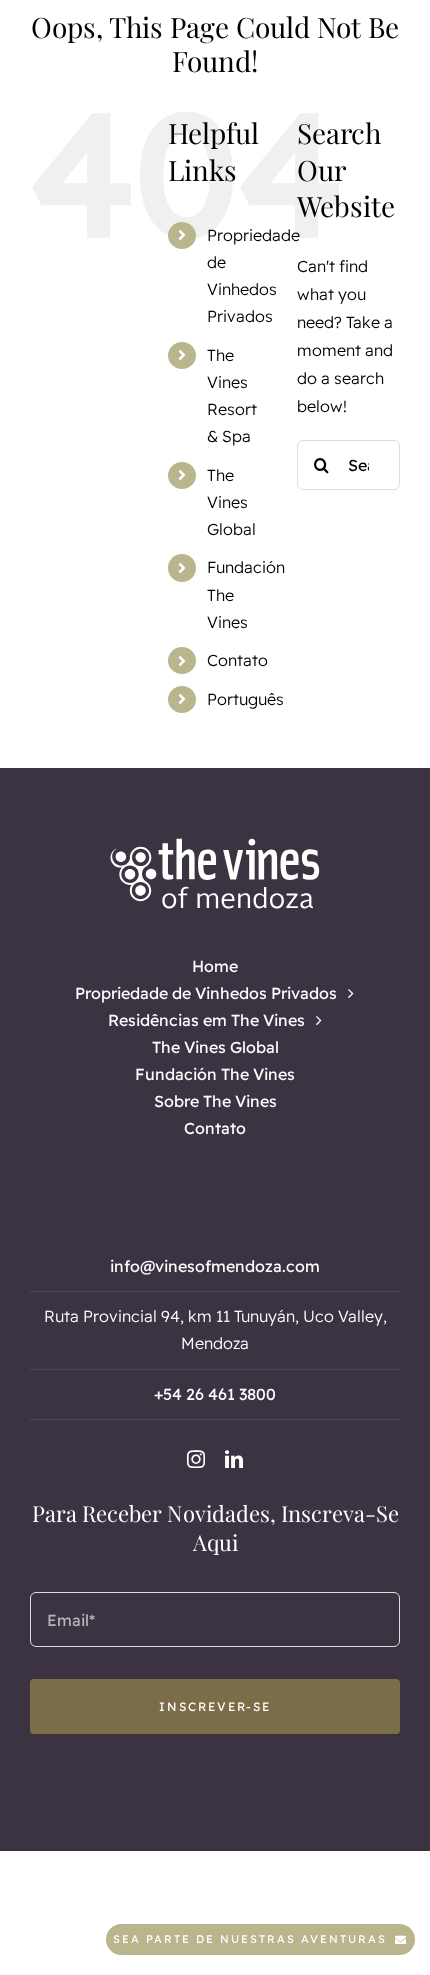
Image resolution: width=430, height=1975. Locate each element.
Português (245, 699)
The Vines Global (231, 502)
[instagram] (196, 1459)
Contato (237, 660)
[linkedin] (234, 1459)
